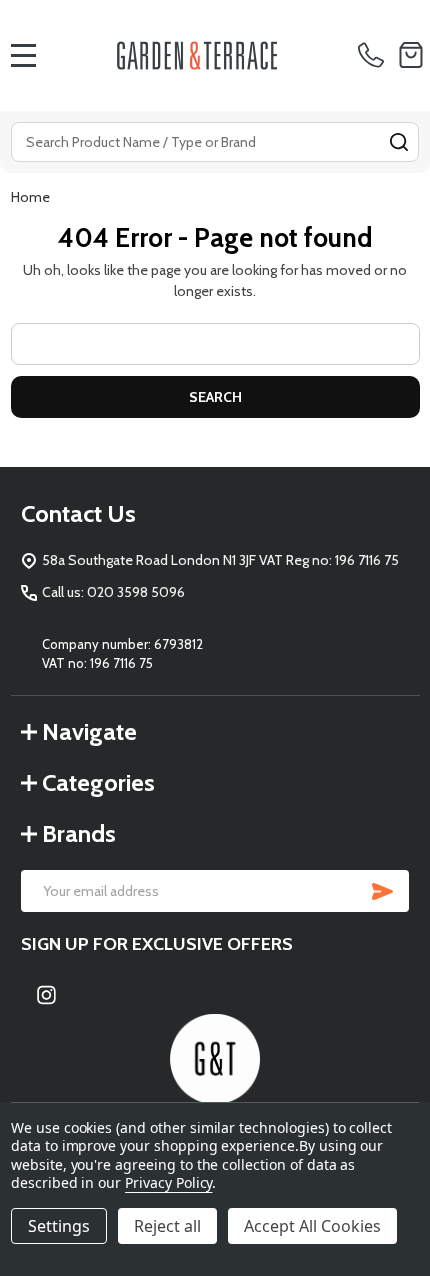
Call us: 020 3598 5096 (113, 592)
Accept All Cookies (312, 1226)
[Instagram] (46, 994)
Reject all (167, 1226)
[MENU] (24, 55)
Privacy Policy (168, 1182)
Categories (98, 782)
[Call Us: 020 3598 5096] (374, 55)
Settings (59, 1226)
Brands (79, 833)
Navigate (89, 731)
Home (30, 197)
